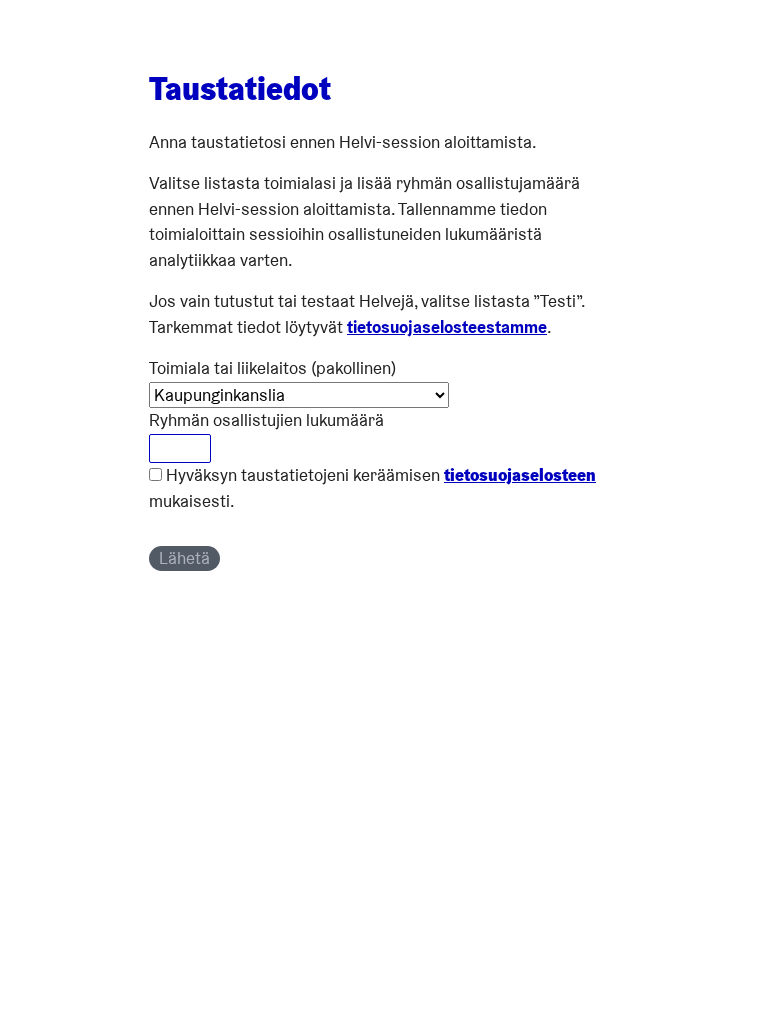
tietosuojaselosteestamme (447, 327)
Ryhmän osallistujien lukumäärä (266, 420)
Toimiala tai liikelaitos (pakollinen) (272, 368)
